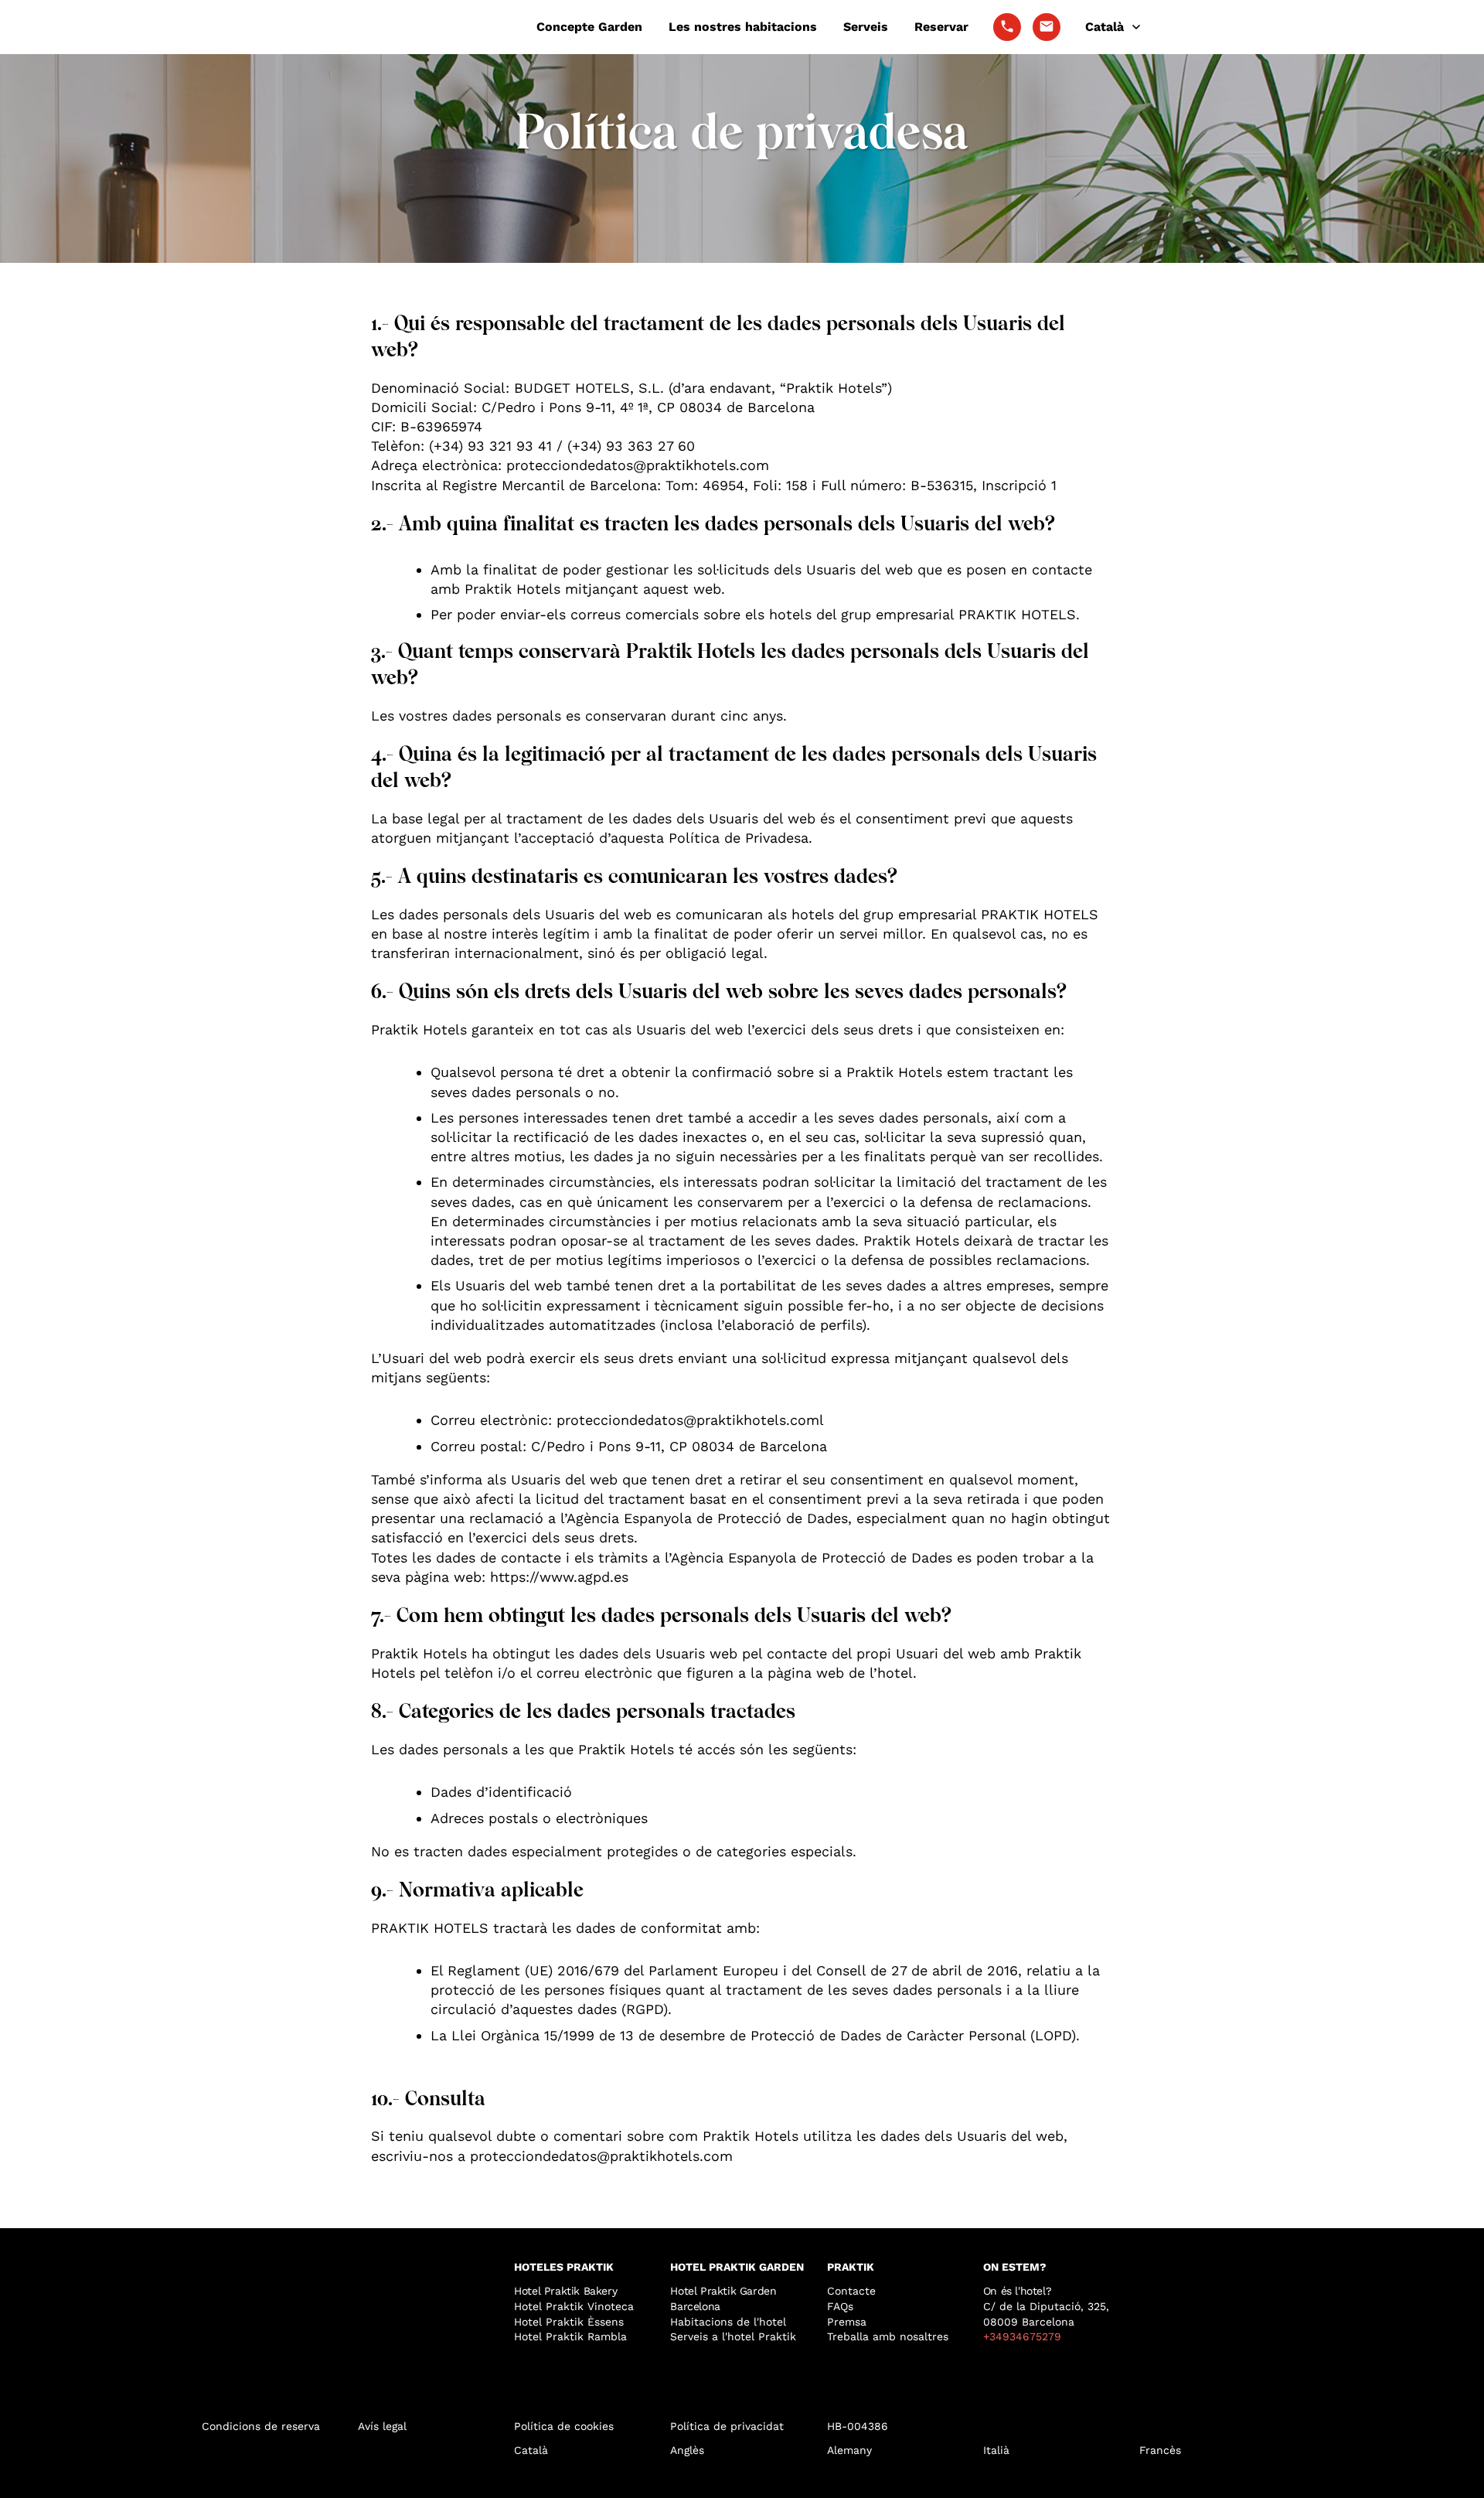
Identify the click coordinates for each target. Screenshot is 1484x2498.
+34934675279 (1022, 2336)
